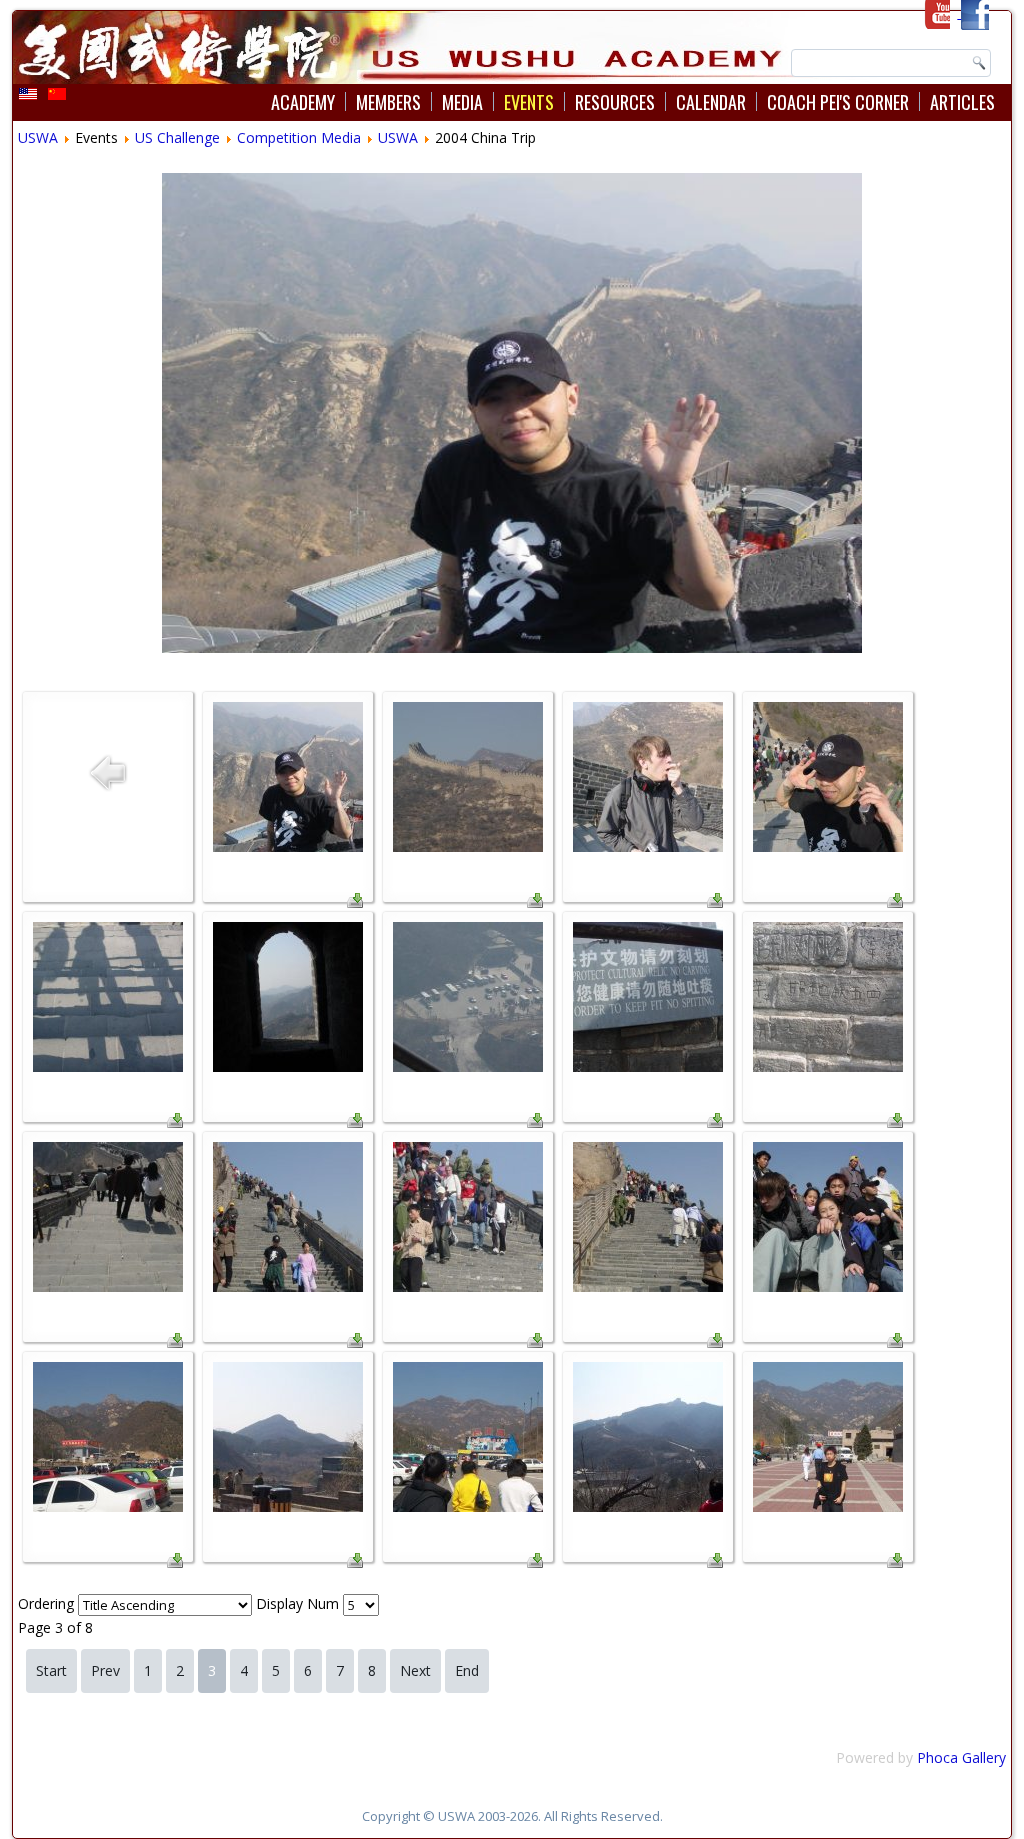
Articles (962, 102)
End (467, 1670)
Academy (303, 102)
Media (462, 102)
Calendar (711, 102)
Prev (105, 1670)
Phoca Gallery (961, 1757)
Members (388, 102)
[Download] (355, 902)
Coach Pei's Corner (838, 102)
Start (51, 1670)
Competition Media (299, 137)
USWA (38, 137)
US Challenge (177, 137)
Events (529, 102)
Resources (615, 102)
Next (415, 1670)
